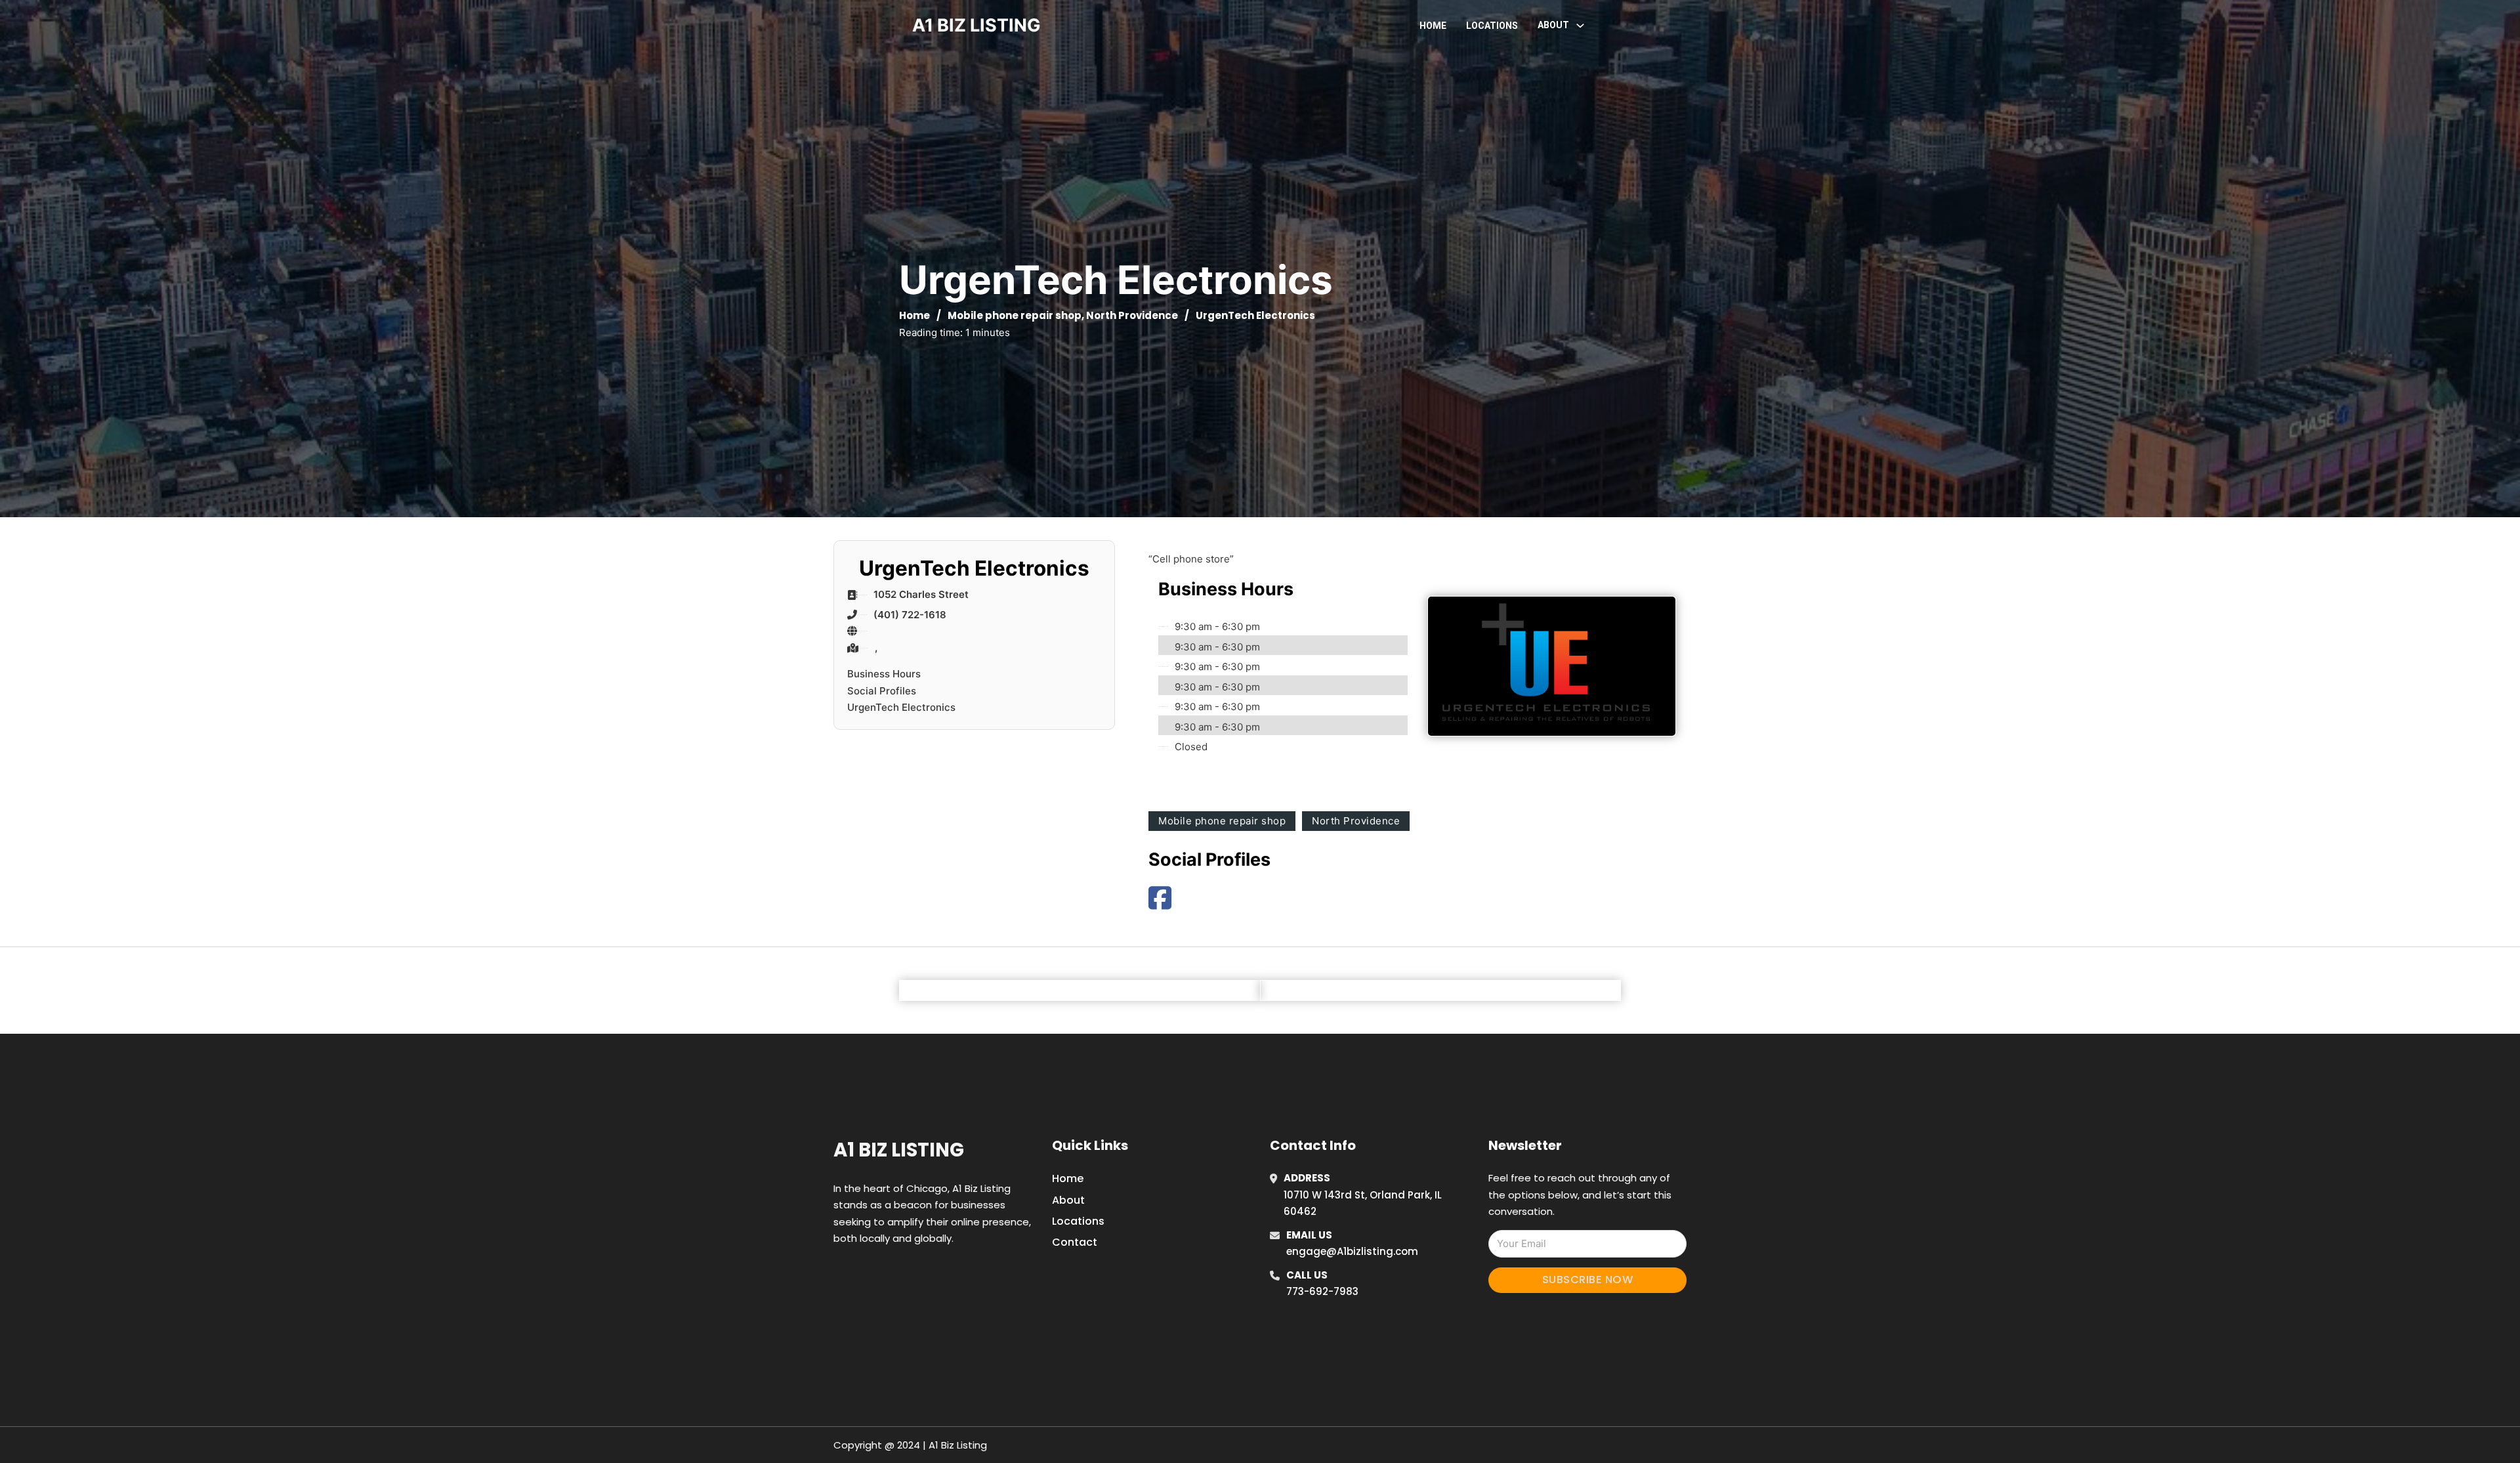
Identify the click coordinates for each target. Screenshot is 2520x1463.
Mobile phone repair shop (1015, 315)
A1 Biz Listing (899, 1150)
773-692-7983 (1322, 1291)
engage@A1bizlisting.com (1352, 1251)
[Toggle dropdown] (1580, 26)
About (1068, 1200)
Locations (1492, 26)
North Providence (1132, 315)
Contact (1075, 1242)
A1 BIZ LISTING (976, 25)
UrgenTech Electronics (901, 707)
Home (1433, 26)
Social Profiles (882, 691)
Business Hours (884, 674)
